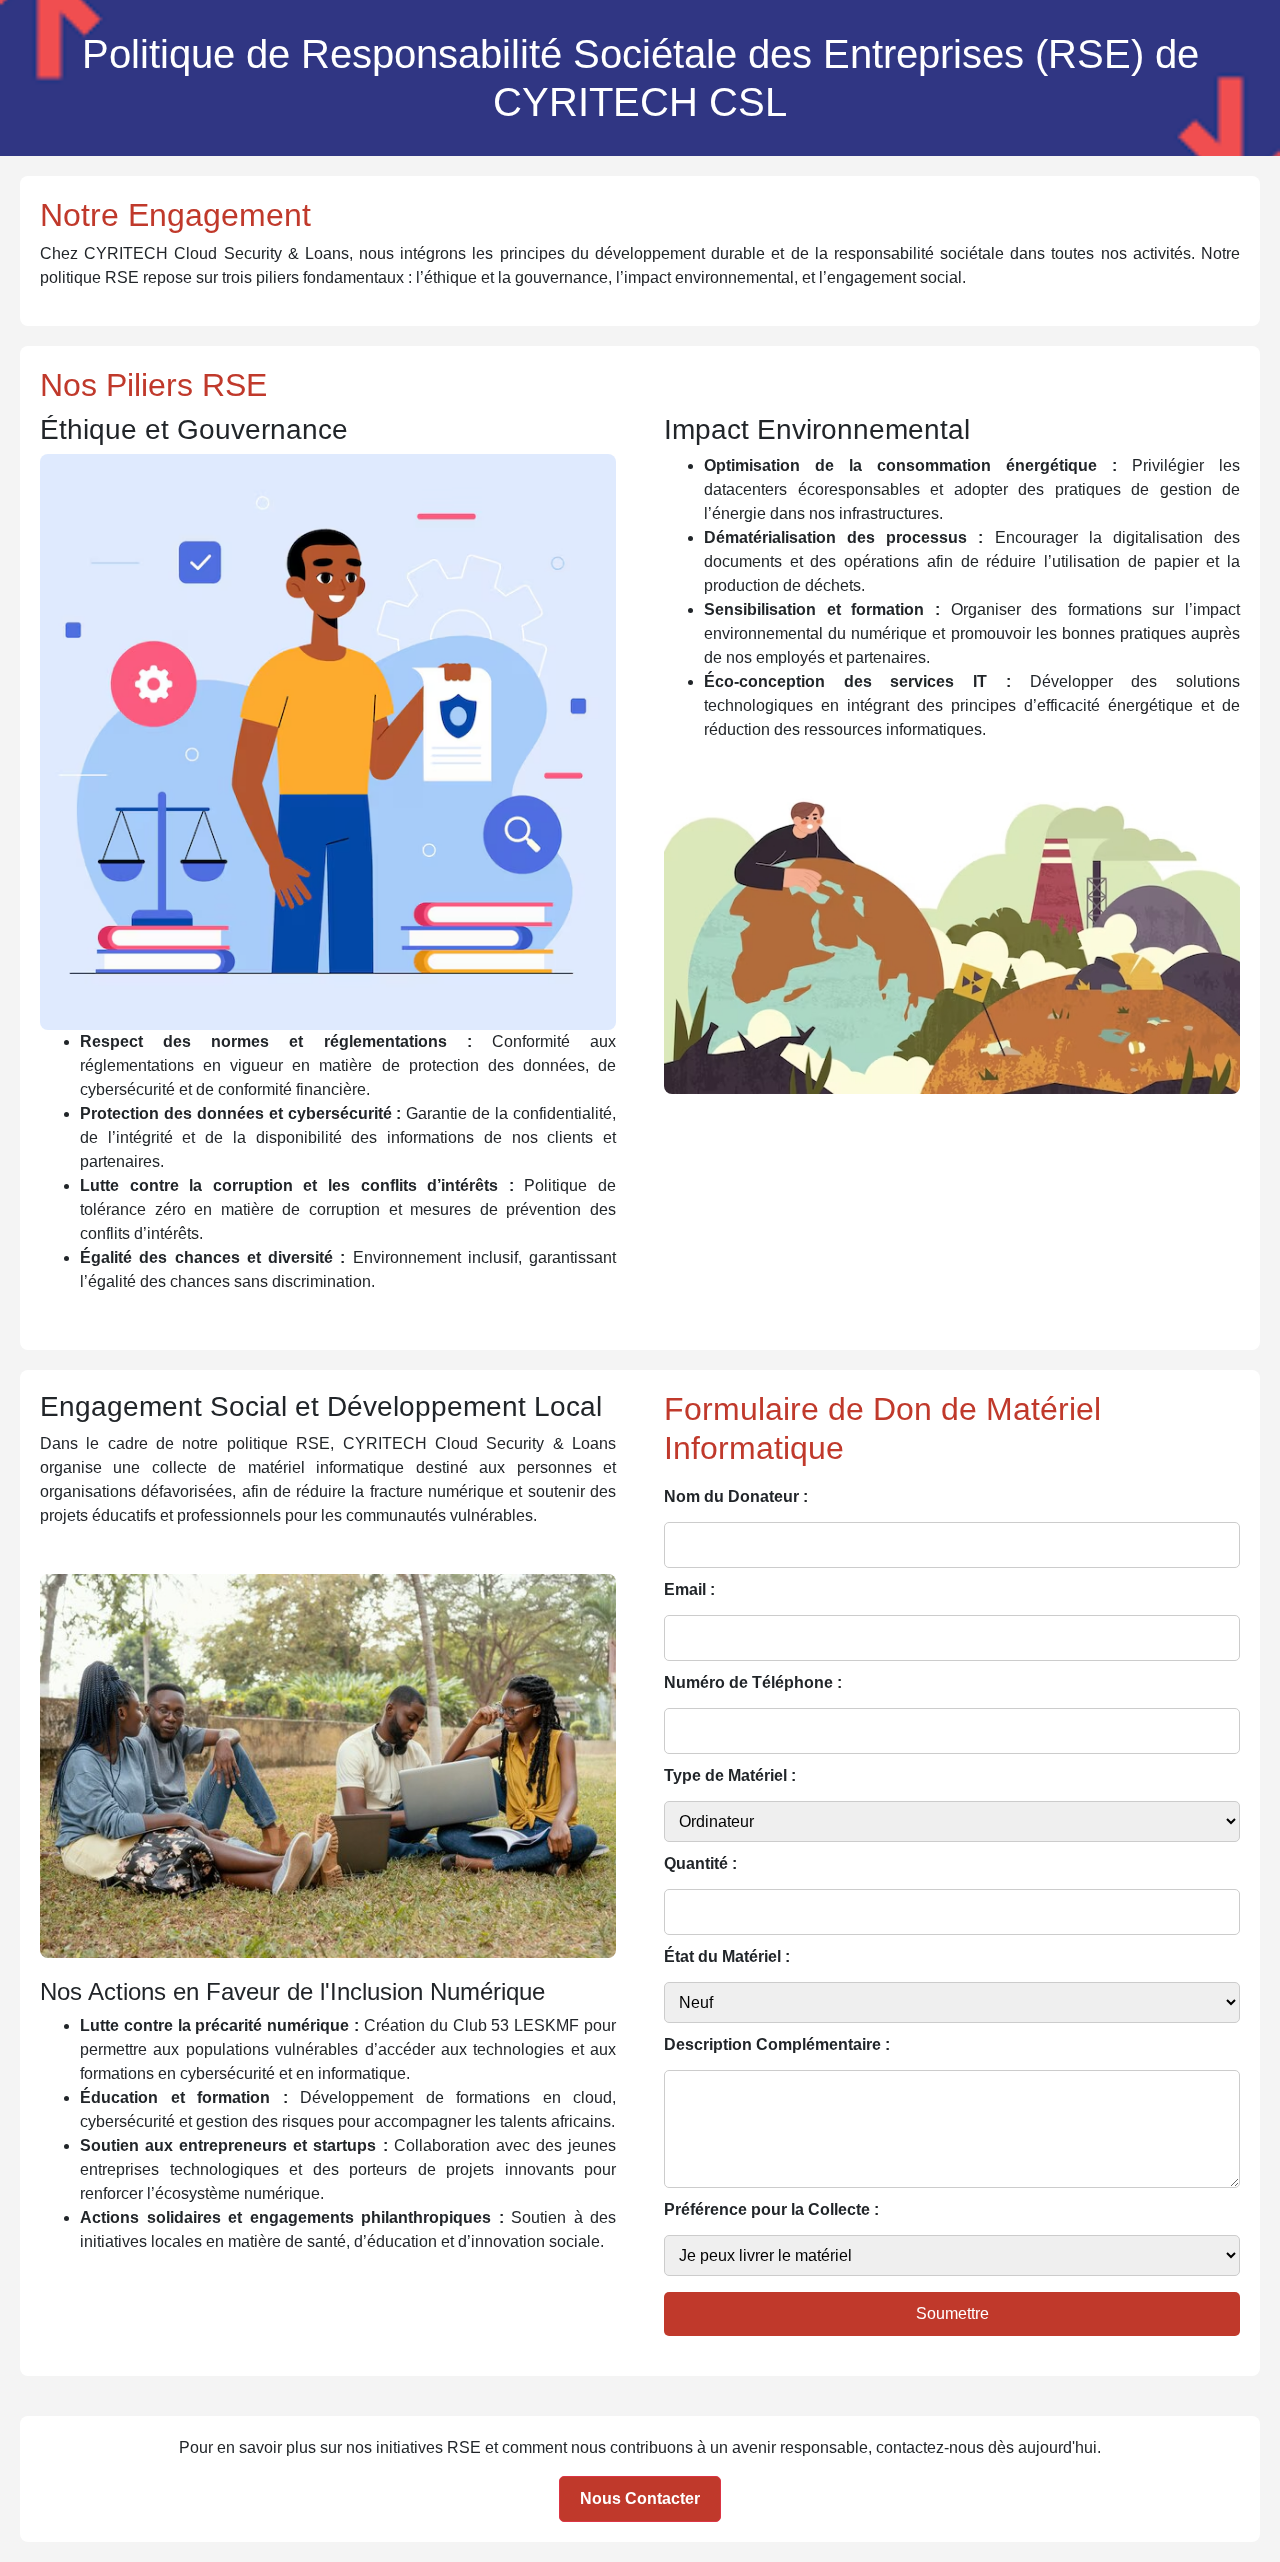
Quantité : (700, 1863)
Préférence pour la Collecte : (771, 2209)
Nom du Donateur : (736, 1496)
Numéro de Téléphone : (753, 1682)
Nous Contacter (640, 2498)
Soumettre (952, 2313)
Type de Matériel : (730, 1775)
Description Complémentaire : (777, 2044)
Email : (689, 1589)
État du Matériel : (727, 1956)
